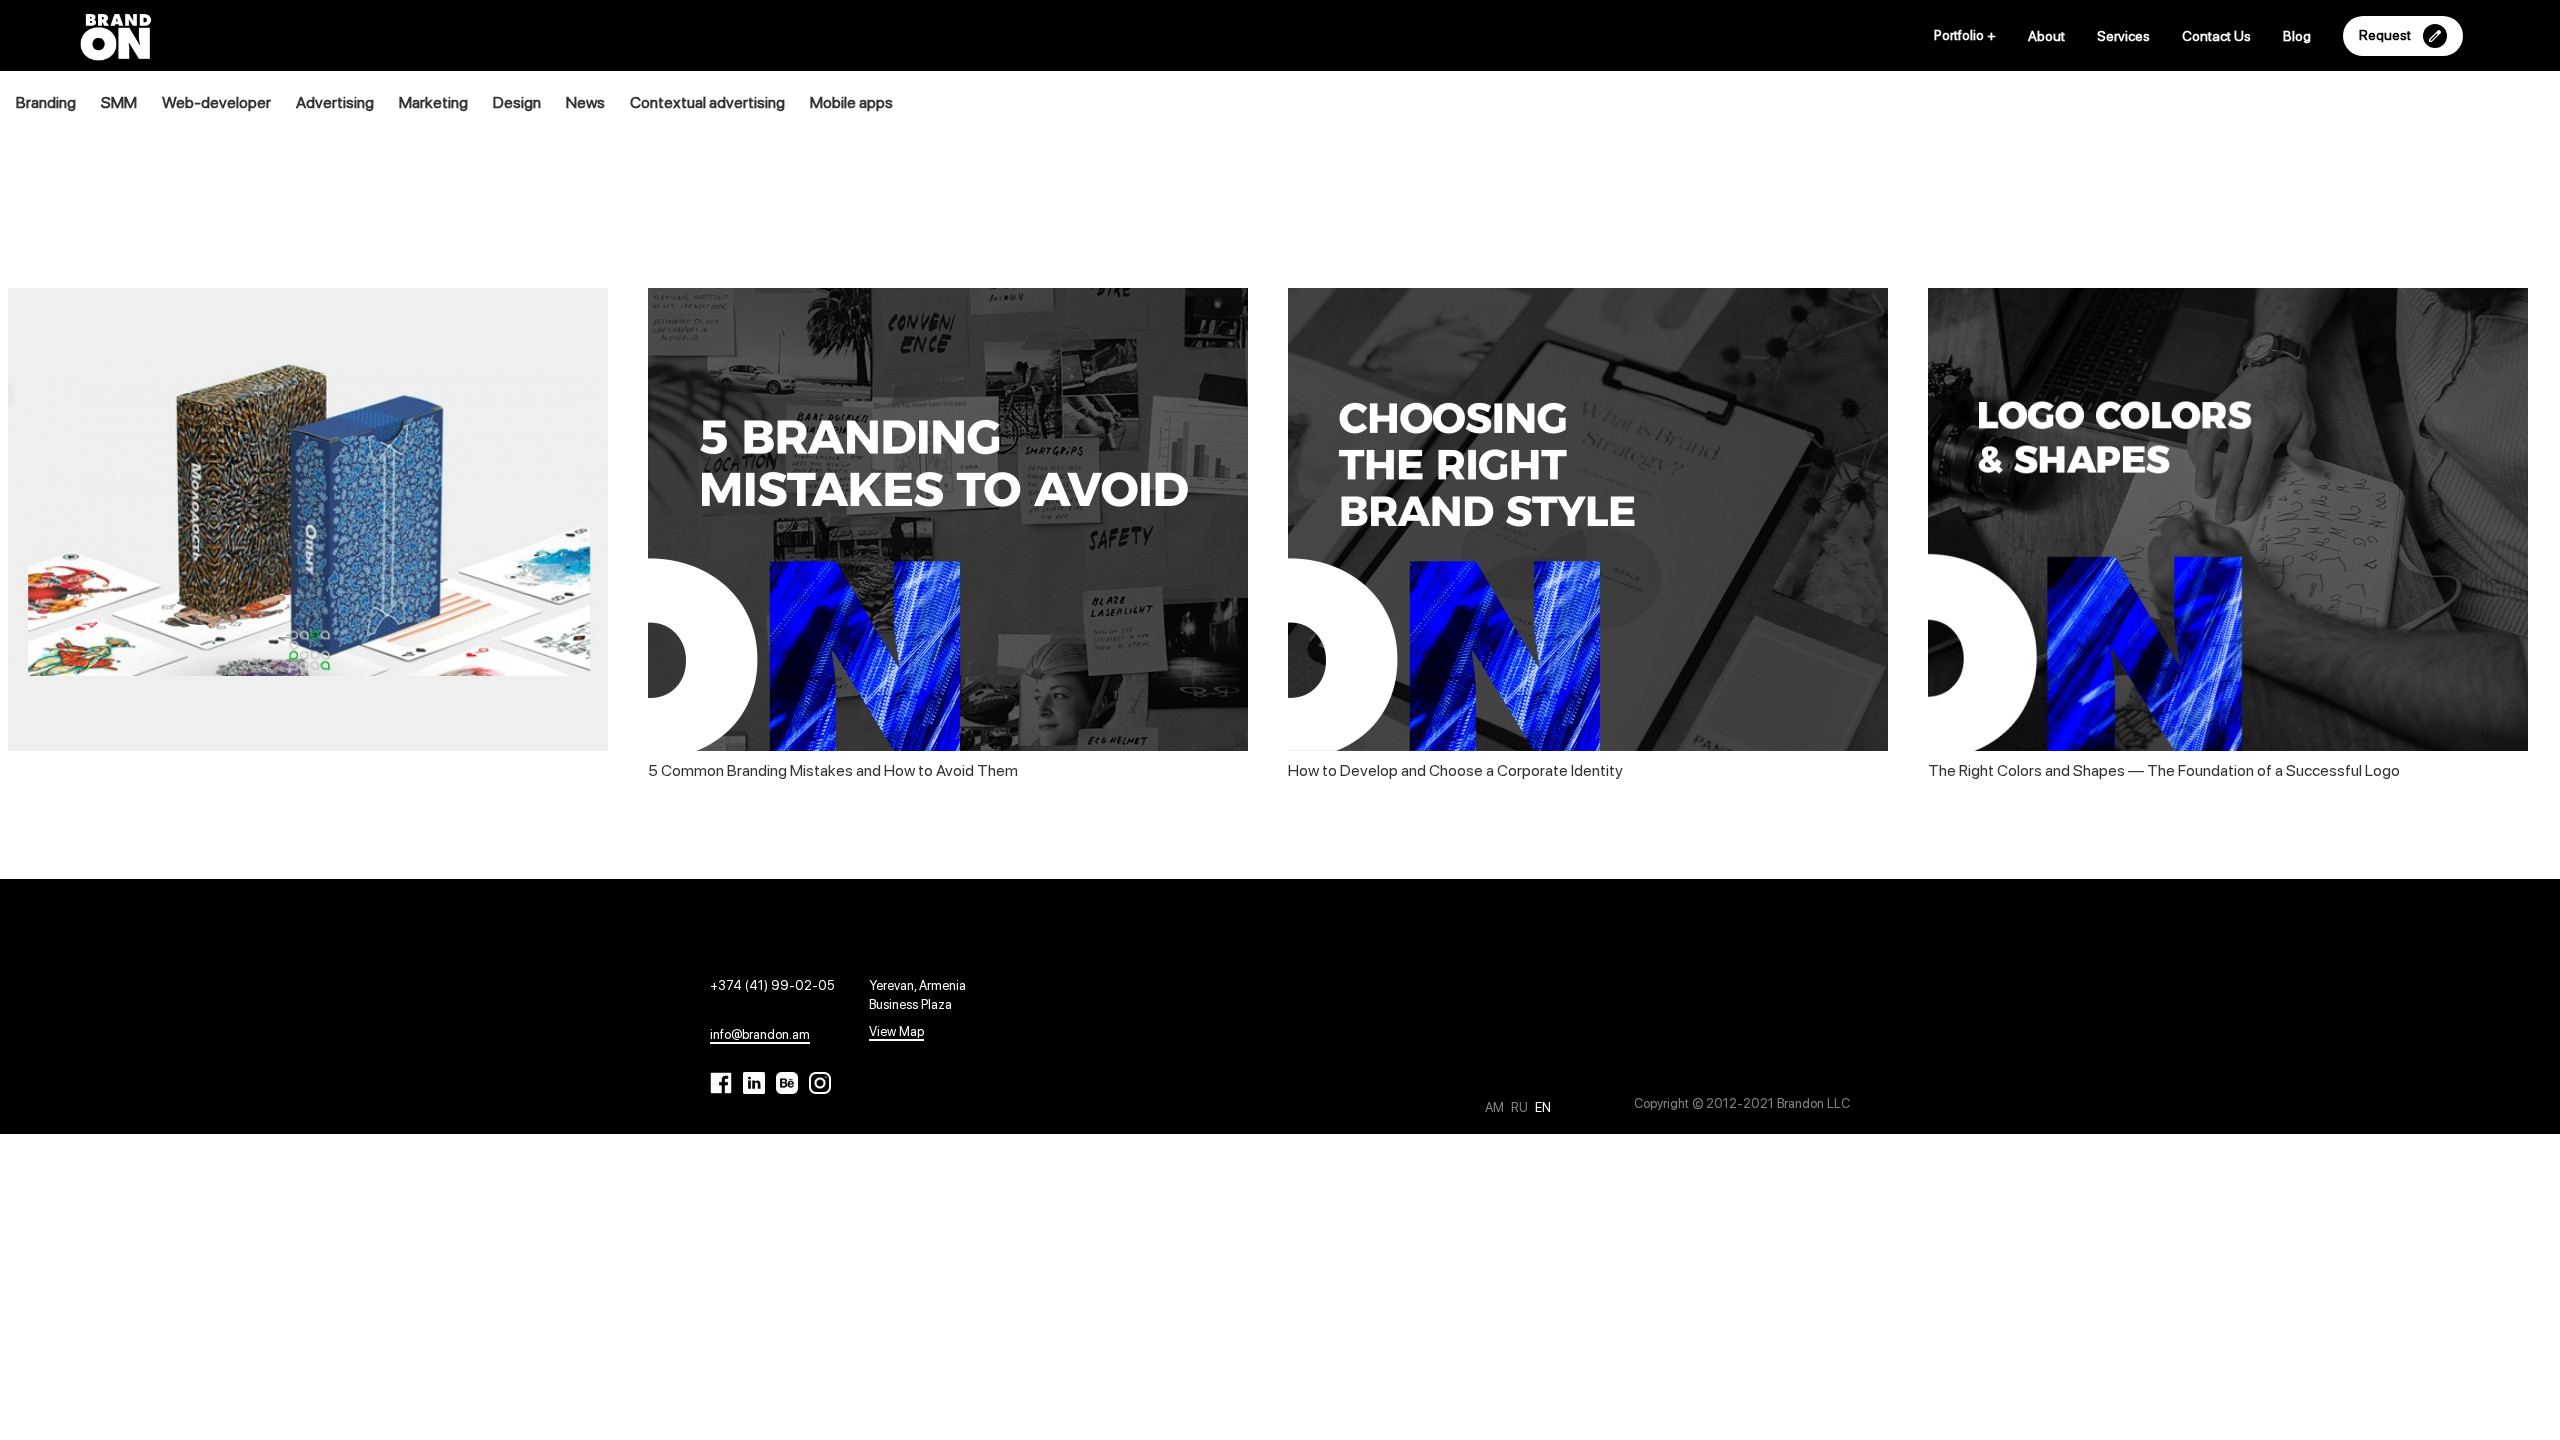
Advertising (335, 102)
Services (2123, 36)
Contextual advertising (707, 102)
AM (1496, 1107)
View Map (896, 1031)
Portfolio (1965, 35)
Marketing (433, 102)
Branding (46, 102)
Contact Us (2216, 36)
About (2046, 36)
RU (1521, 1107)
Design (517, 102)
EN (1543, 1107)
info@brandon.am (760, 1034)
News (585, 102)
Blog (2297, 36)
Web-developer (216, 102)
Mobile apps (851, 102)
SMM (119, 102)
